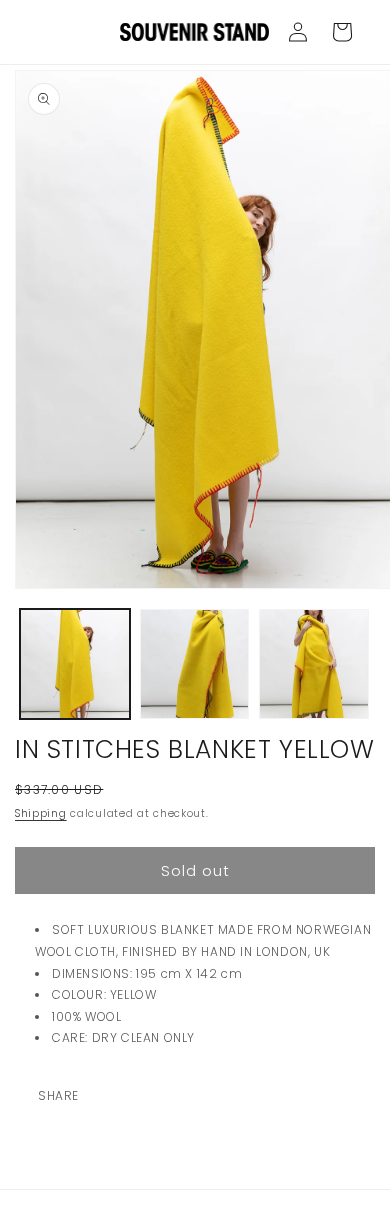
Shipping (41, 813)
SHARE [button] (58, 1095)
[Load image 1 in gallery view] (75, 664)
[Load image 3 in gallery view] (314, 664)
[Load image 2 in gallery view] (195, 664)
